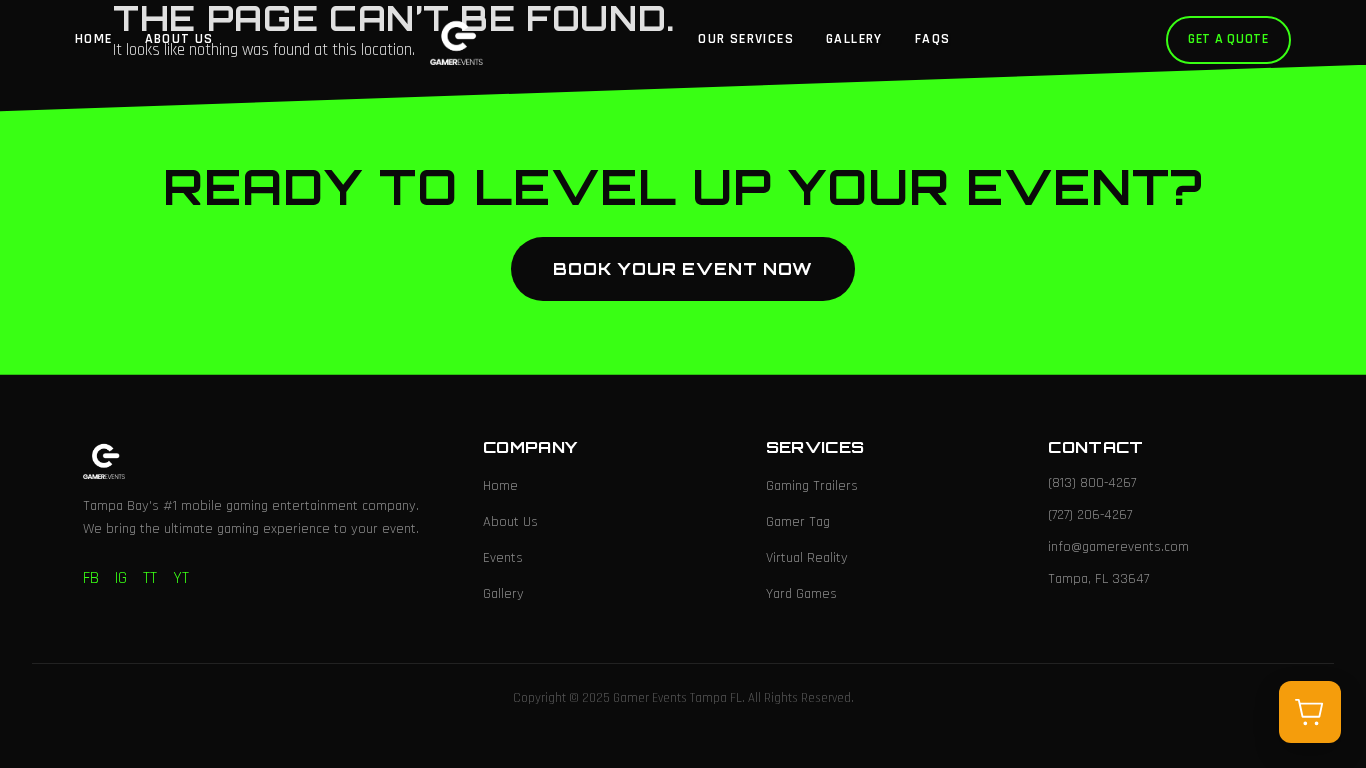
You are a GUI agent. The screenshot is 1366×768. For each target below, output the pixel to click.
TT (150, 578)
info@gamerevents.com (1118, 547)
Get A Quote (1228, 39)
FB (91, 578)
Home (94, 39)
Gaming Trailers (812, 486)
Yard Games (801, 594)
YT (181, 578)
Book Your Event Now (683, 268)
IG (121, 578)
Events (503, 558)
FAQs (933, 39)
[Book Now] (1310, 712)
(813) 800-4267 (1092, 483)
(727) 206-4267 (1090, 515)
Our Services (746, 39)
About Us (179, 39)
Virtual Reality (807, 558)
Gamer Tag (798, 522)
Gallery (854, 39)
